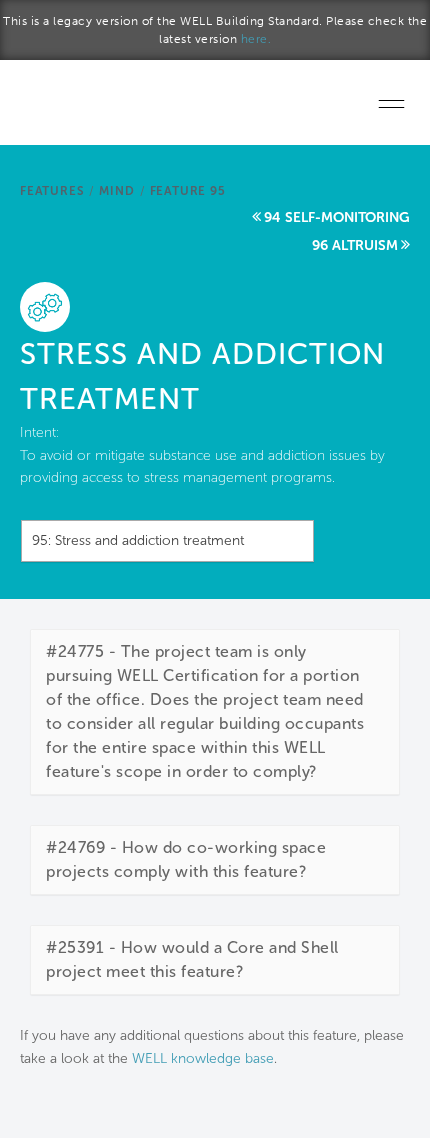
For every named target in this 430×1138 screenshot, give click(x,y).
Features (52, 191)
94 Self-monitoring (337, 217)
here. (256, 39)
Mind (116, 191)
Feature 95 (188, 191)
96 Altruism (355, 245)
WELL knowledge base (203, 1058)
